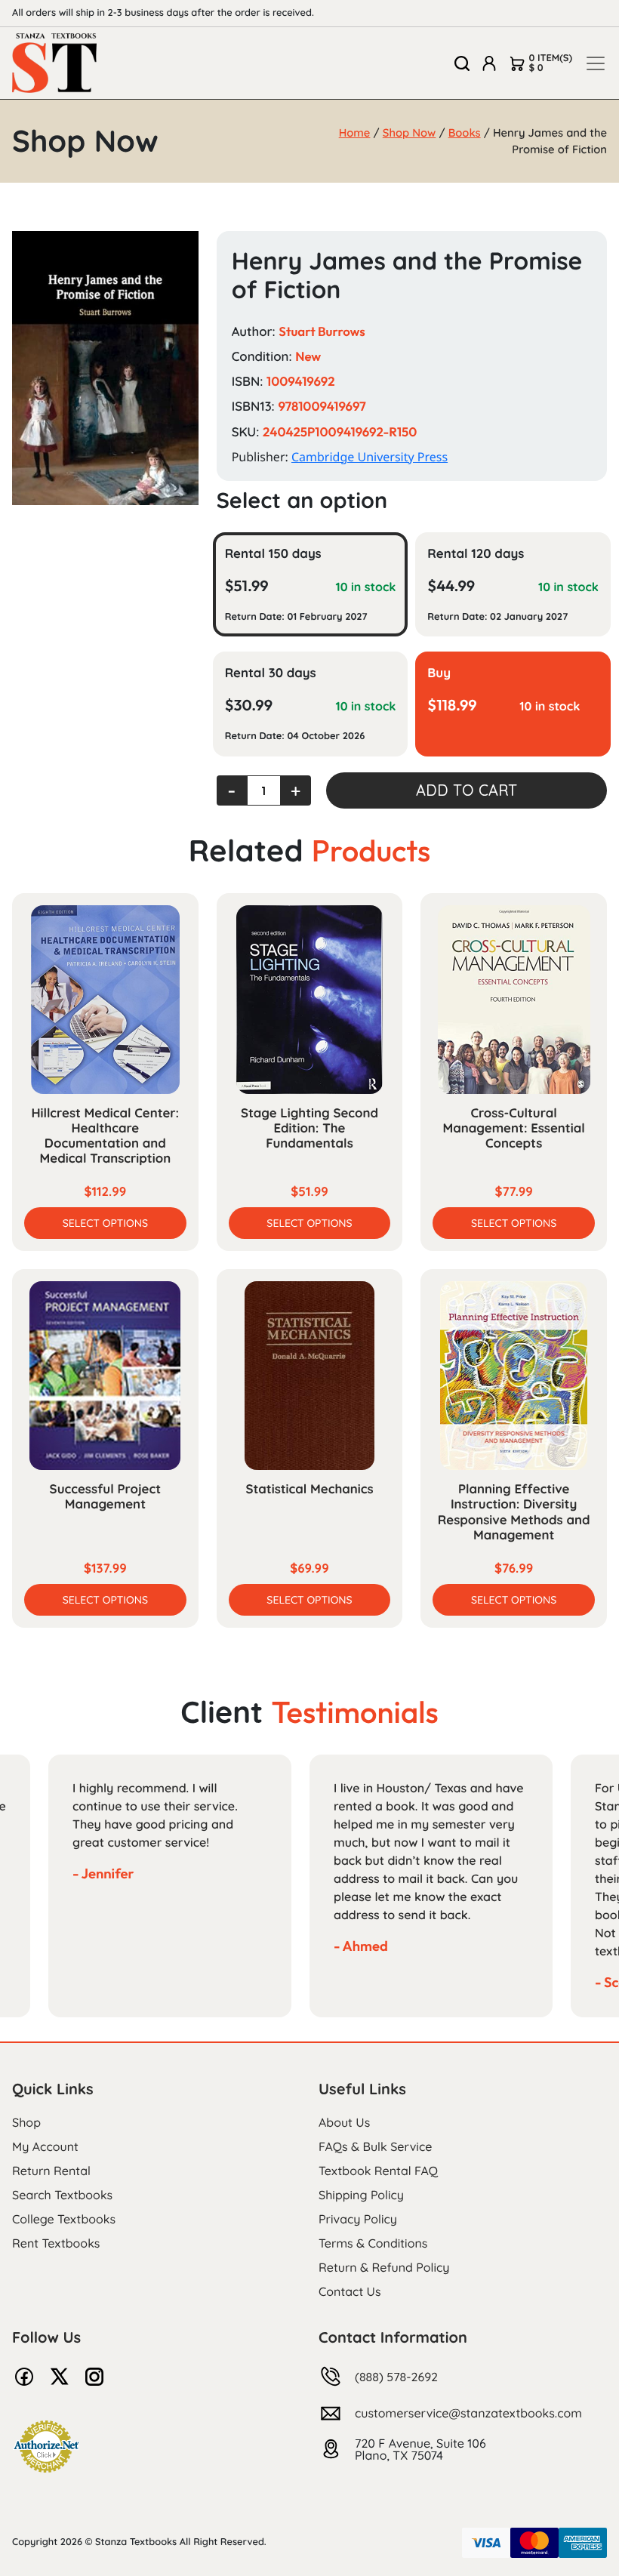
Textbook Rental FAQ (378, 2171)
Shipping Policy (361, 2195)
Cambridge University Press (370, 457)
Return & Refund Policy (384, 2267)
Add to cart (467, 790)
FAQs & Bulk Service (375, 2146)
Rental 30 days (271, 673)
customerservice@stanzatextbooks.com (468, 2413)
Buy (439, 673)
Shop (26, 2122)
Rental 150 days (273, 554)
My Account (45, 2146)
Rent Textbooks (56, 2243)
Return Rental (51, 2171)
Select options (105, 1223)
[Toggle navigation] (596, 63)
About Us (344, 2122)
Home (355, 132)
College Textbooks (64, 2219)
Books (465, 132)
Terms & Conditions (373, 2243)
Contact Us (350, 2291)
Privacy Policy (358, 2219)
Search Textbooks (62, 2195)
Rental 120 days (476, 554)
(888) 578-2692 (396, 2377)
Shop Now (410, 132)
